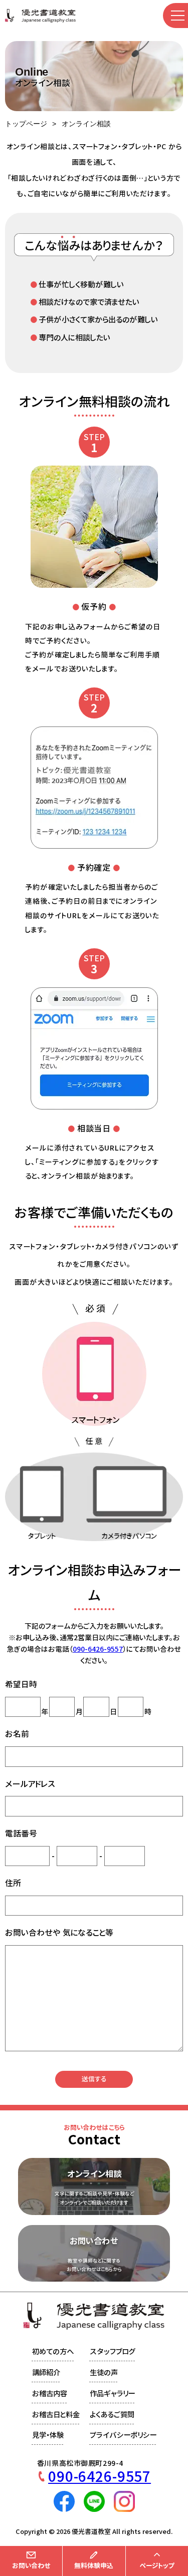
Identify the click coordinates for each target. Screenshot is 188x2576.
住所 (13, 1883)
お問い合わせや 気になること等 (59, 1933)
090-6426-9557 (98, 1649)
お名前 (17, 1734)
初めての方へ (53, 2351)
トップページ (26, 124)
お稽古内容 (50, 2394)
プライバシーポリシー (123, 2435)
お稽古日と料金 (56, 2415)
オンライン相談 (86, 124)
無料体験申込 (94, 2565)
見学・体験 (48, 2435)
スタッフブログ (113, 2351)
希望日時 (21, 1684)
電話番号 (21, 1833)
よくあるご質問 (112, 2415)
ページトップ (157, 2565)
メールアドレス (30, 1784)
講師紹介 (46, 2372)
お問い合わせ (31, 2565)
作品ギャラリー (112, 2394)
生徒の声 (104, 2372)
